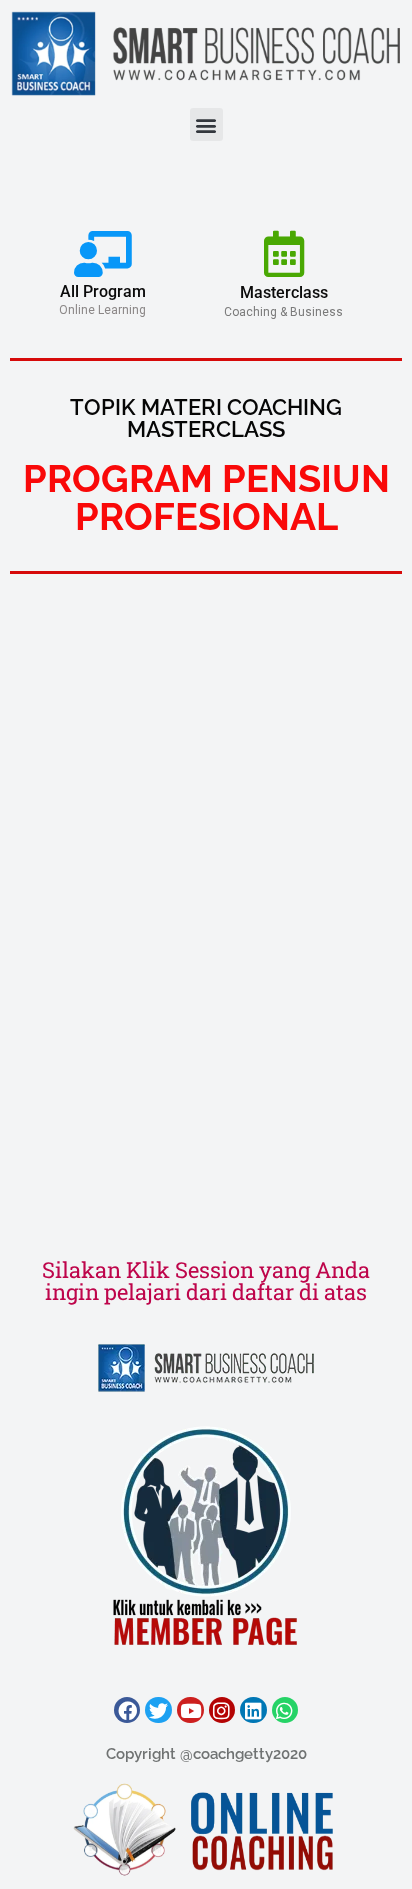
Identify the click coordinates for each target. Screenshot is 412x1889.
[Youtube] (190, 1710)
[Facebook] (127, 1710)
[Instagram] (222, 1710)
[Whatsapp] (285, 1710)
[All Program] (103, 254)
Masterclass (284, 292)
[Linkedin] (253, 1710)
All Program (103, 291)
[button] (206, 124)
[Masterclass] (284, 254)
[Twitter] (158, 1710)
